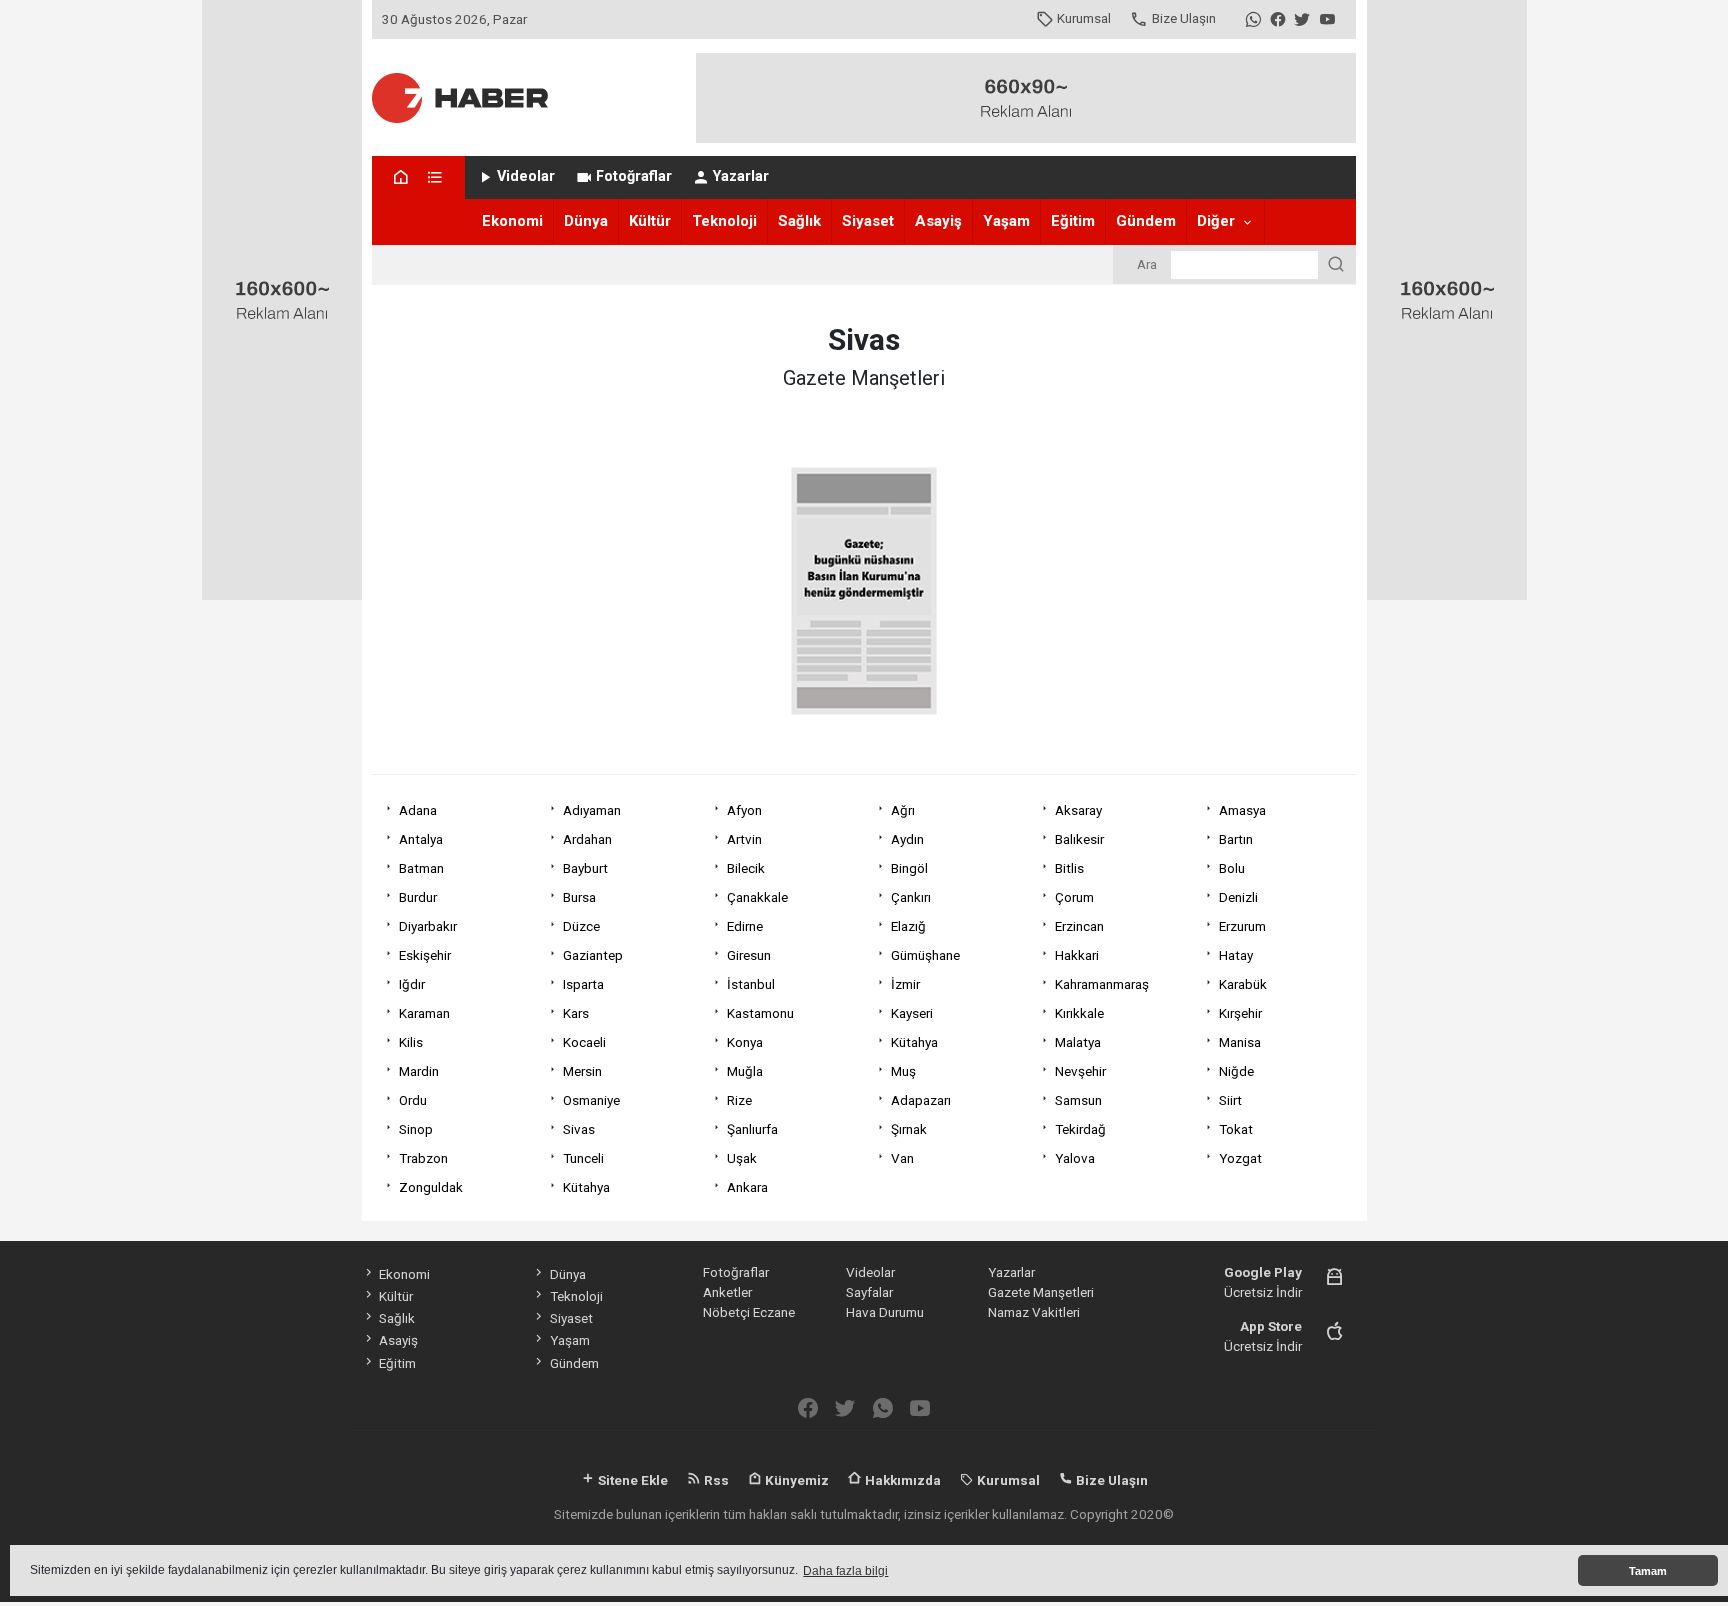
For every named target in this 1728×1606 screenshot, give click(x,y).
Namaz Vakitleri (1034, 1312)
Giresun (749, 955)
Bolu (1232, 868)
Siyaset (868, 221)
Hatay (1236, 955)
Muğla (745, 1071)
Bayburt (585, 868)
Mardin (419, 1071)
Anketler (727, 1292)
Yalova (1075, 1158)
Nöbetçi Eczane (749, 1312)
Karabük (1243, 984)
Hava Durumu (885, 1312)
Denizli (1238, 897)
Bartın (1236, 839)
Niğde (1236, 1071)
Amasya (1242, 810)
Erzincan (1079, 926)
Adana (418, 810)
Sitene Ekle (631, 1480)
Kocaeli (584, 1042)
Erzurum (1242, 926)
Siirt (1230, 1100)
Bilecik (746, 868)
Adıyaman (592, 810)
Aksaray (1078, 810)
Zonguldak (431, 1187)
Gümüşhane (925, 955)
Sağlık (799, 221)
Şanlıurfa (752, 1129)
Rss (715, 1480)
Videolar (526, 176)
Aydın (907, 839)
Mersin (582, 1071)
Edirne (745, 926)
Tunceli (583, 1158)
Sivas (579, 1129)
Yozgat (1240, 1158)
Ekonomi (512, 221)
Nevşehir (1080, 1071)
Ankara (747, 1187)
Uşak (742, 1158)
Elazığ (908, 926)
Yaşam (1006, 221)
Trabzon (423, 1158)
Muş (903, 1071)
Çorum (1074, 897)
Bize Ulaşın (1184, 18)
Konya (745, 1042)
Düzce (581, 926)
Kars (576, 1013)
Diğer (1216, 221)
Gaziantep (593, 955)
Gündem (1146, 221)
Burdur (418, 897)
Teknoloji (724, 221)
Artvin (744, 839)
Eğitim (1073, 221)
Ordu (413, 1100)
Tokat (1236, 1129)
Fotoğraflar (634, 176)
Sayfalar (869, 1292)
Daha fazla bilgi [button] (845, 1571)
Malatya (1078, 1042)
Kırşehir (1240, 1013)
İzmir (905, 984)
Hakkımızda (901, 1480)
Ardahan (587, 839)
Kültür (650, 221)
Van (902, 1158)
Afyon (744, 810)
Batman (421, 868)
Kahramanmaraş (1102, 984)
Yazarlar (741, 176)
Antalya (421, 839)
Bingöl (909, 868)
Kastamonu (760, 1013)
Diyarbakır (428, 926)
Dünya (586, 221)
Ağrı (903, 810)
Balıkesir (1079, 839)
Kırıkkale (1079, 1013)
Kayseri (912, 1013)
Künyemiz (795, 1480)
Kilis (411, 1042)
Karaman (424, 1013)
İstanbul (751, 984)
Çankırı (911, 897)
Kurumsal (1084, 18)
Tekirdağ (1080, 1129)
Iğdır (412, 984)
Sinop (416, 1129)
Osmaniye (591, 1100)
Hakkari (1077, 955)
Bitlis (1069, 868)
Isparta (583, 984)
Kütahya (914, 1042)
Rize (739, 1100)
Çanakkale (757, 897)
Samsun (1078, 1100)
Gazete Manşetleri (1041, 1292)
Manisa (1240, 1042)
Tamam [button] (1648, 1571)
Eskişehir (425, 955)
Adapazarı (921, 1100)
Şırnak (909, 1129)
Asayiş (938, 221)
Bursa (579, 897)
